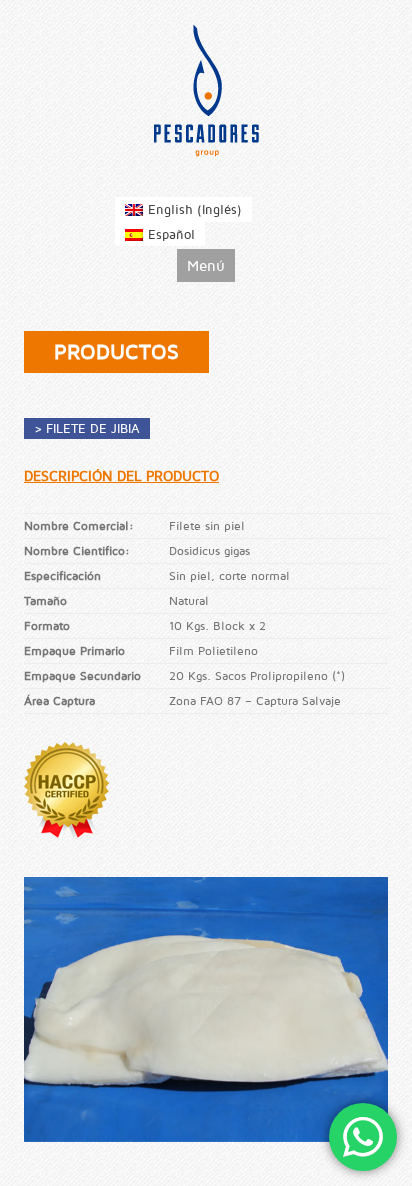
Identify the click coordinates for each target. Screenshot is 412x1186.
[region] (206, 1009)
